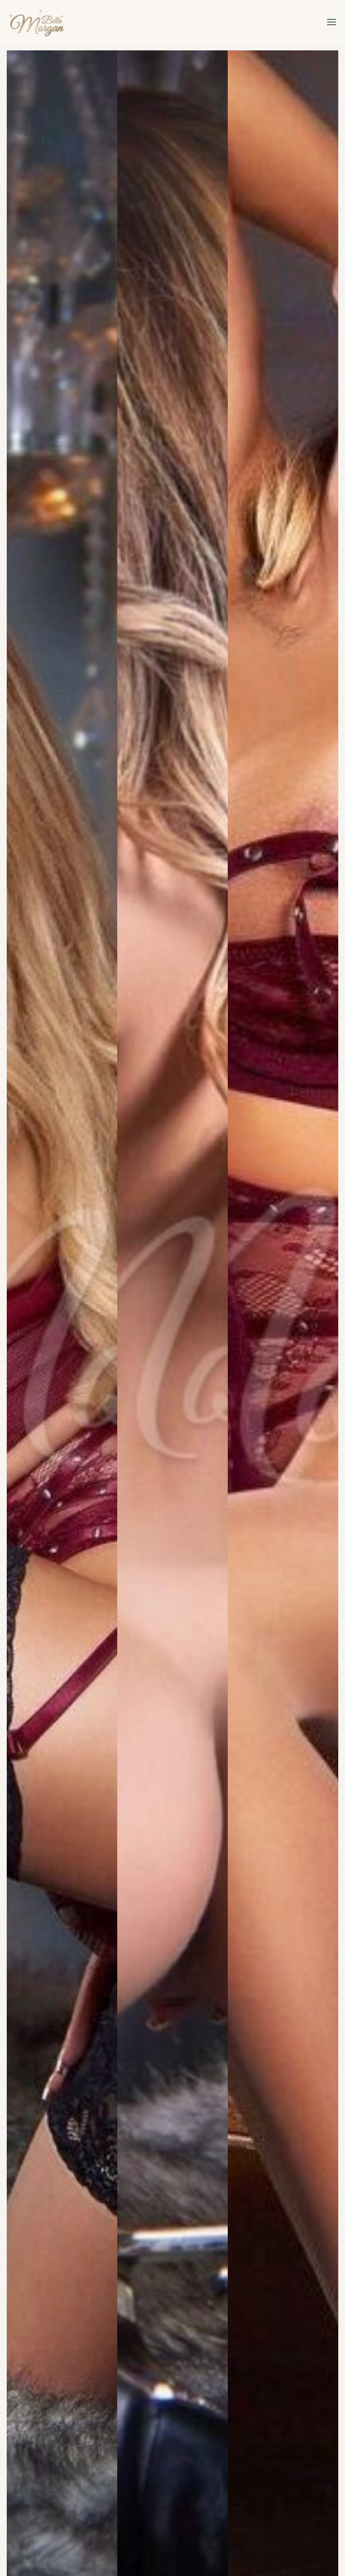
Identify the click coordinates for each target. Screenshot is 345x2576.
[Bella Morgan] (36, 22)
